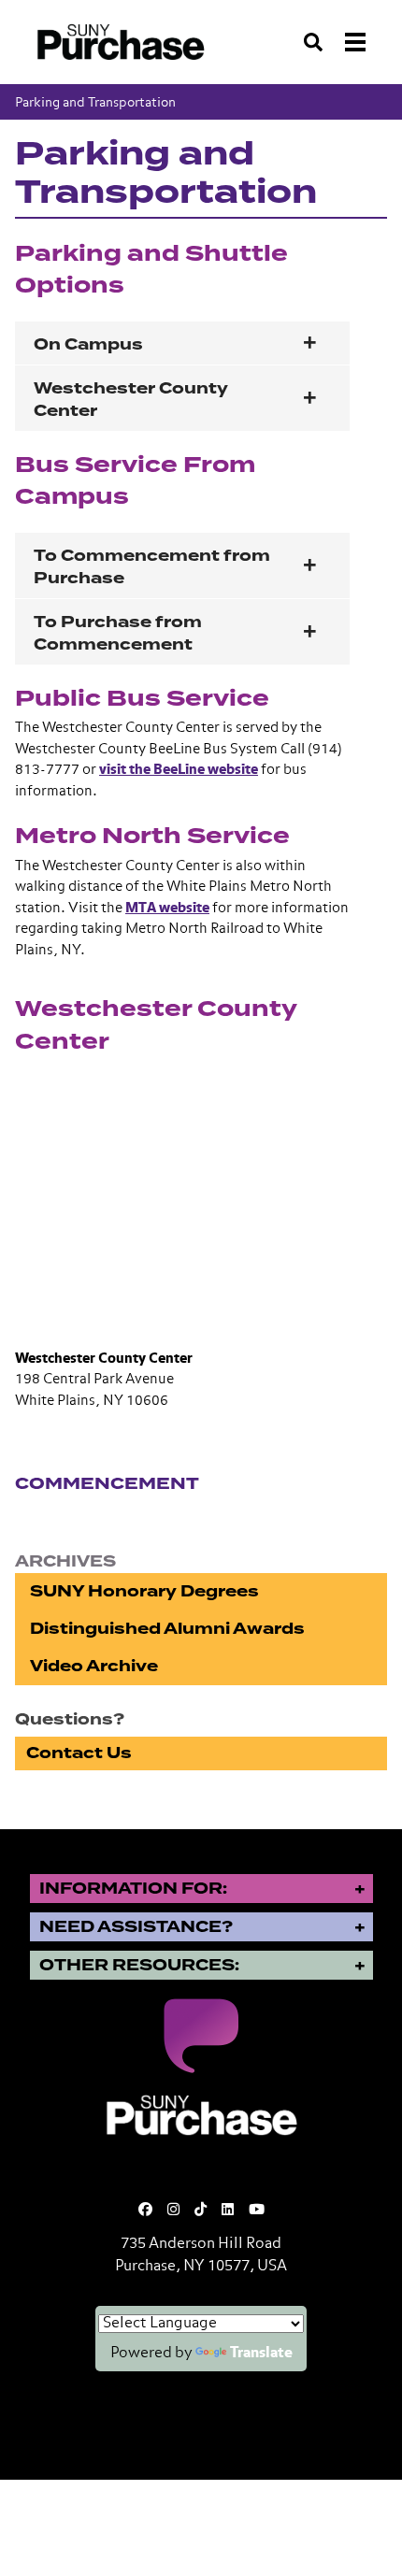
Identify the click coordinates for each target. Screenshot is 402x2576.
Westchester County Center (131, 400)
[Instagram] (173, 2210)
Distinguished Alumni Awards (167, 1629)
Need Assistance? (136, 1927)
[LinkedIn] (228, 2210)
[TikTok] (201, 2210)
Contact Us (79, 1753)
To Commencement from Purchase (152, 567)
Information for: (133, 1889)
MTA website (167, 908)
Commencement (107, 1484)
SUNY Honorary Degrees (144, 1591)
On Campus (88, 344)
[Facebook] (145, 2210)
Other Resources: (139, 1965)
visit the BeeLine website (179, 770)
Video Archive (94, 1666)
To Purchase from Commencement (118, 633)
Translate (261, 2354)
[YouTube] (257, 2210)
